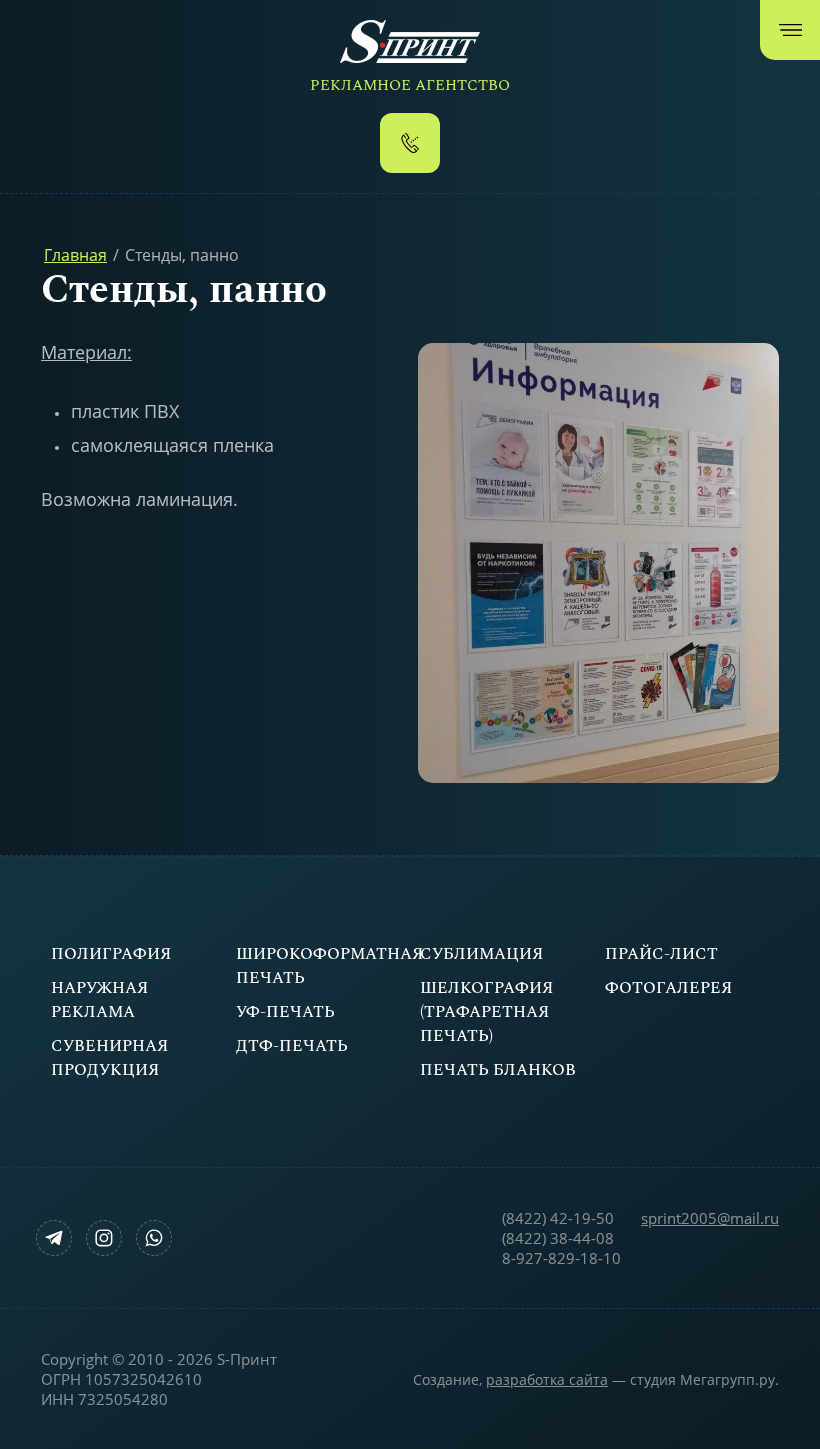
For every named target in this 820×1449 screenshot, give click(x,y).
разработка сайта (547, 1379)
